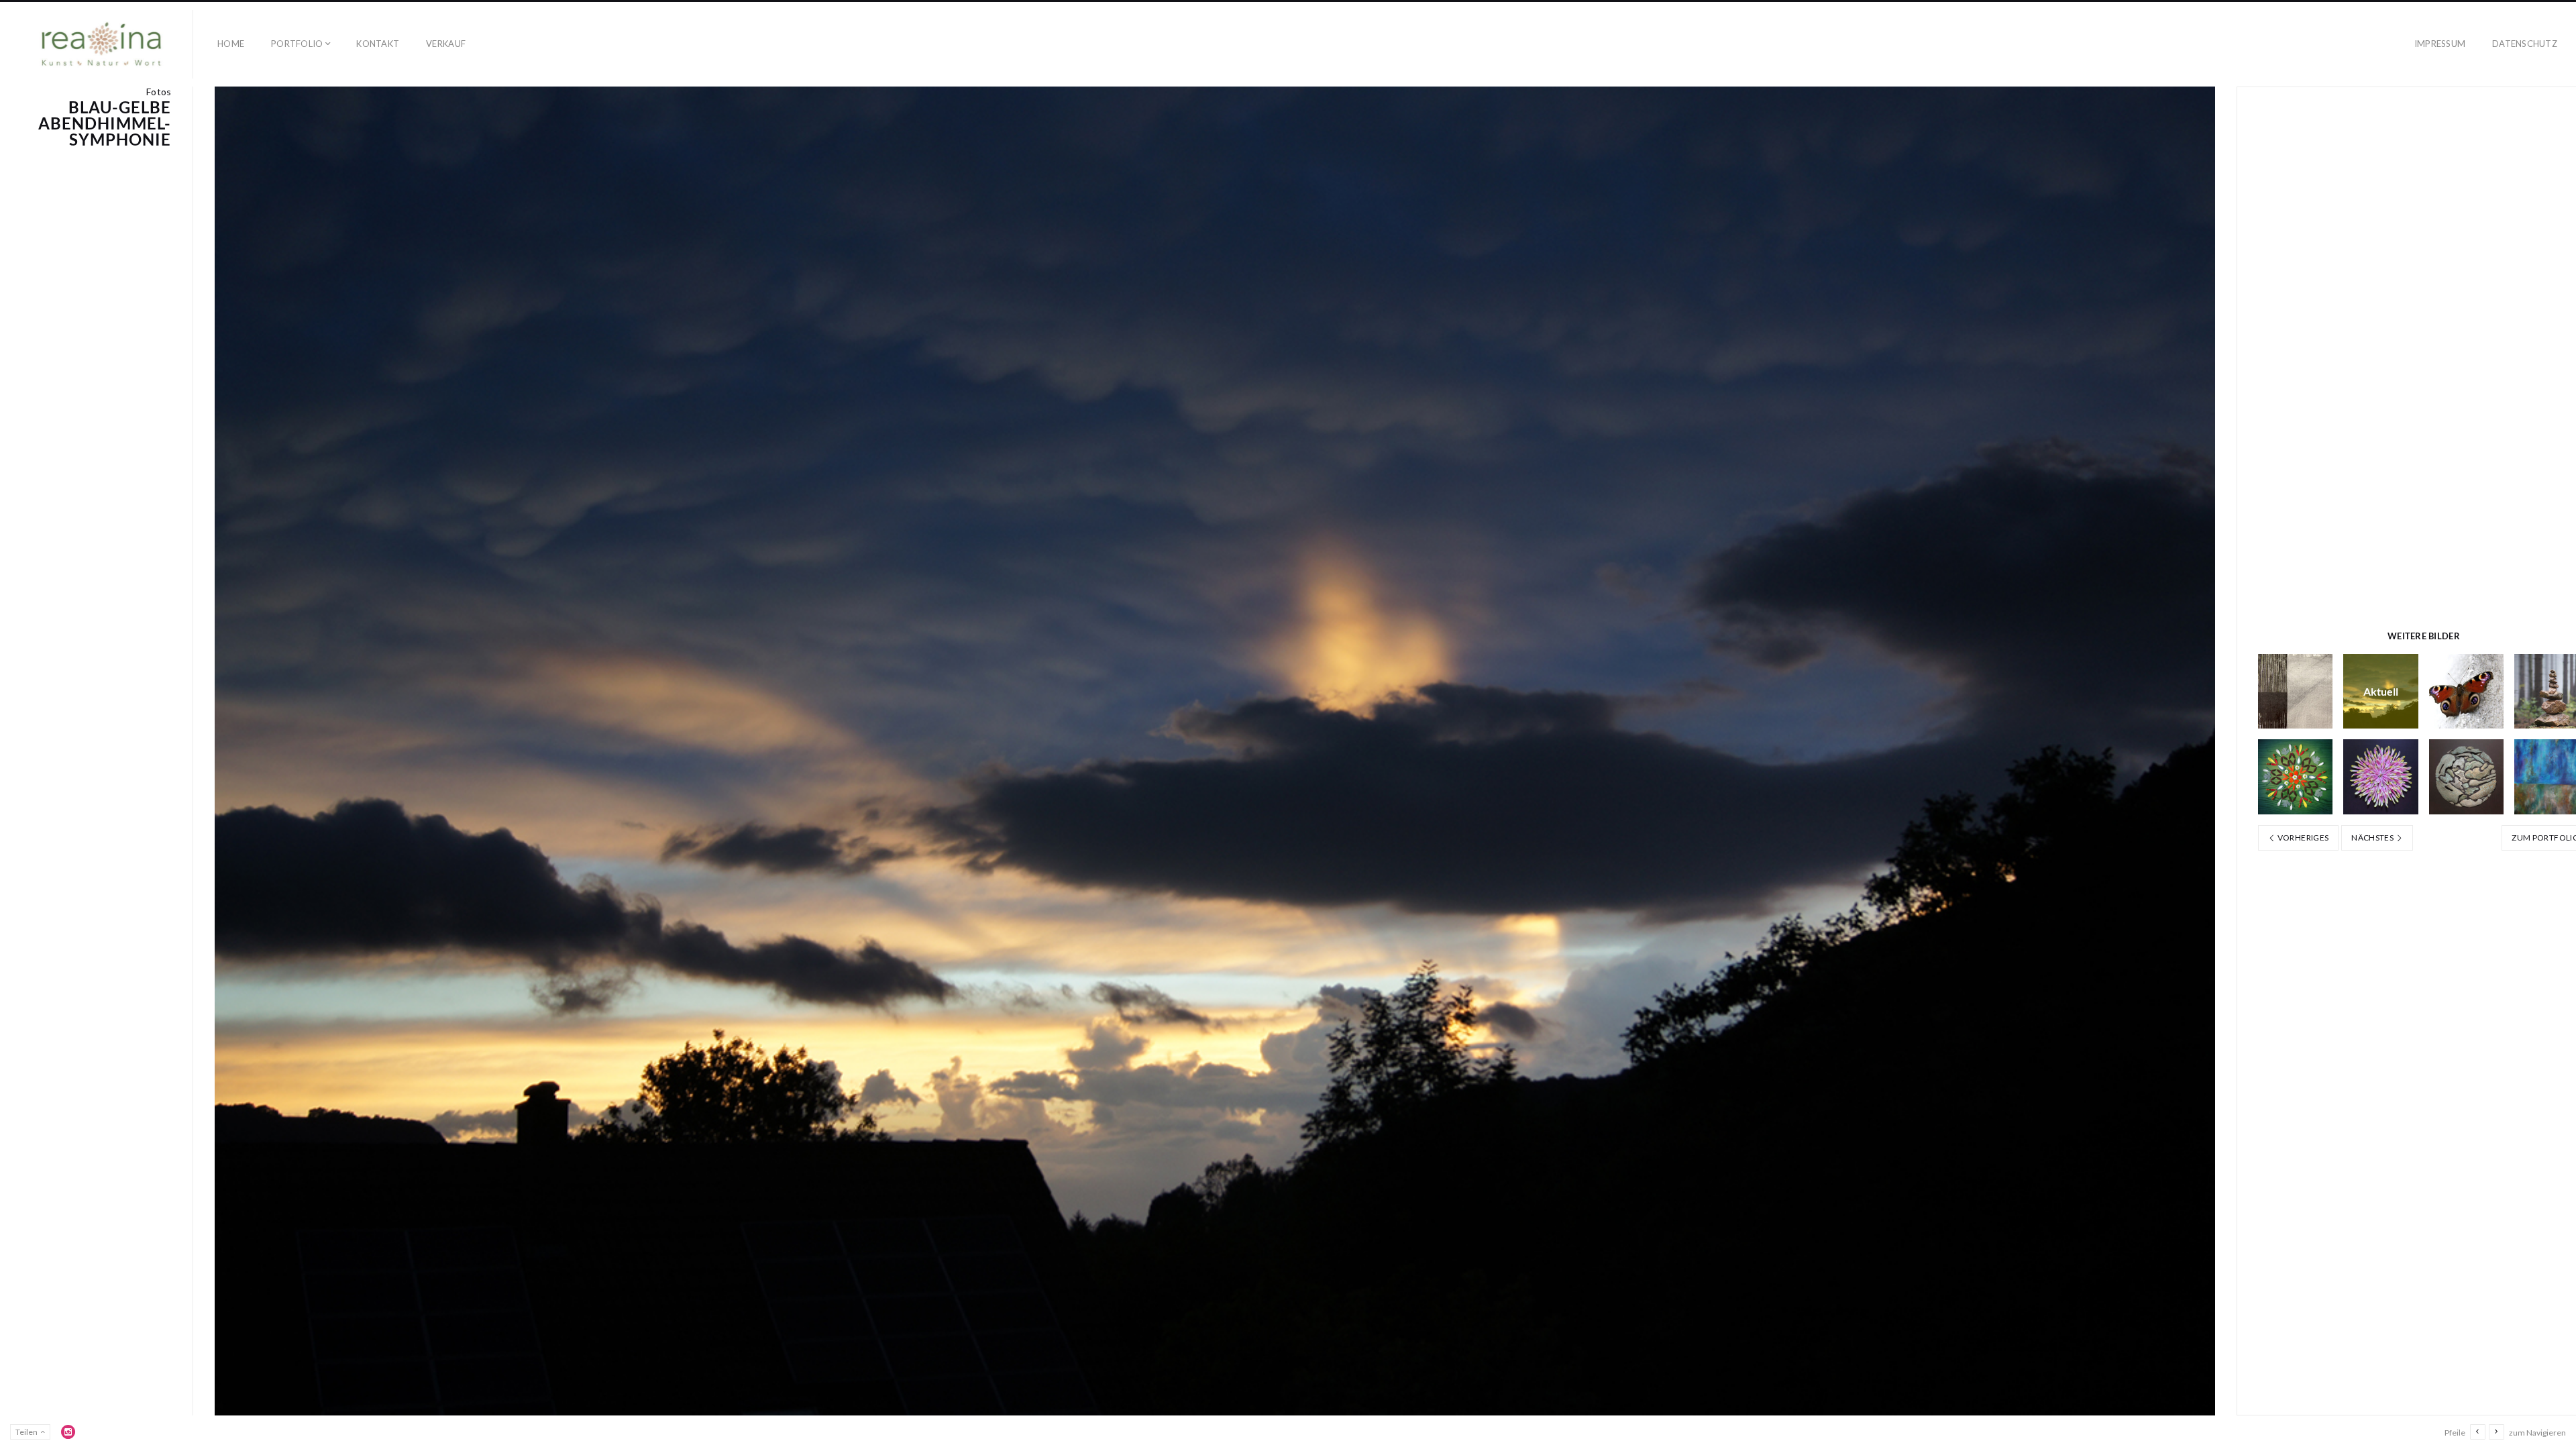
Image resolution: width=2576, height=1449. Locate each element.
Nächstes (2373, 838)
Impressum (2440, 44)
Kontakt (378, 44)
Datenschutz (2525, 44)
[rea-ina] (102, 44)
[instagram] (68, 1432)
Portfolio (297, 44)
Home (231, 44)
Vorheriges (2302, 838)
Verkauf (446, 44)
